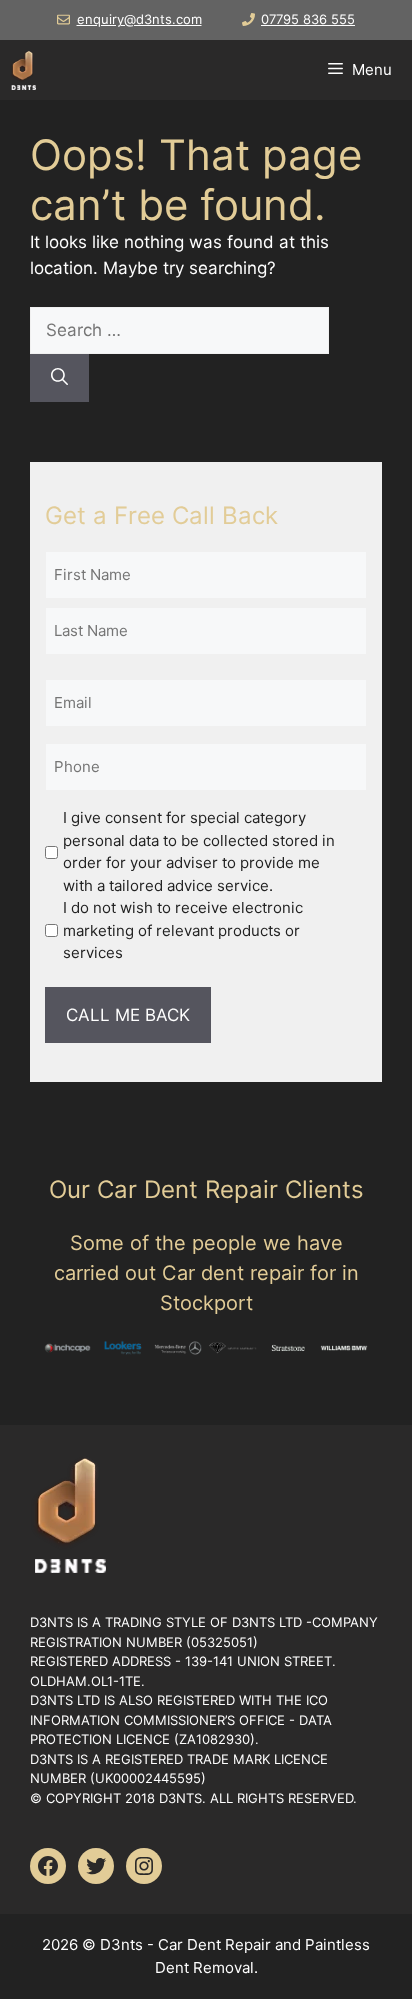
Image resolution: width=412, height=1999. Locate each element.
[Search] (59, 378)
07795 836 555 (308, 19)
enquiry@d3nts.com (139, 19)
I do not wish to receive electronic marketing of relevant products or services (183, 930)
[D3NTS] (23, 70)
